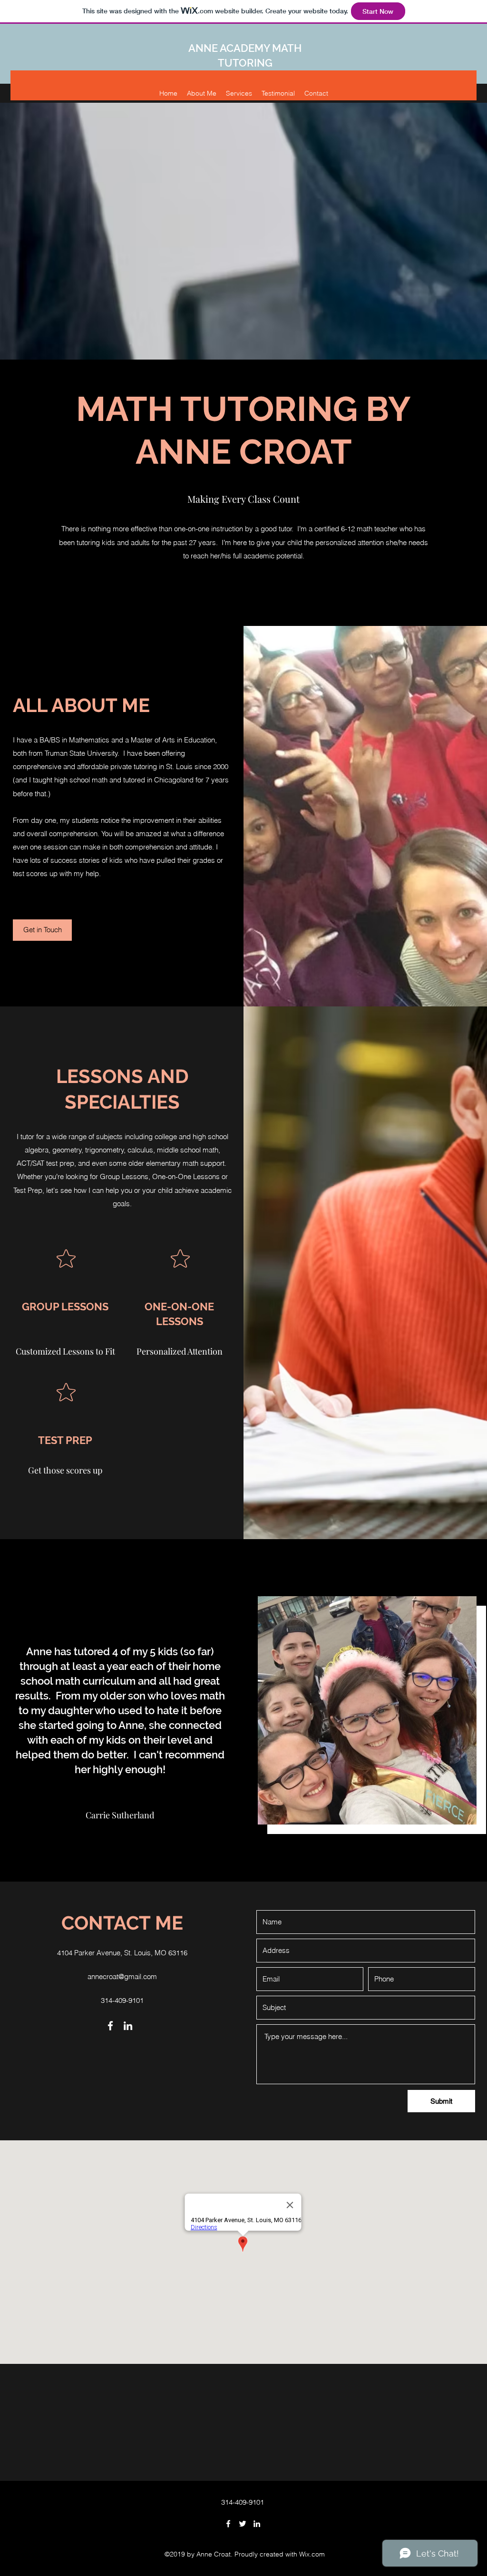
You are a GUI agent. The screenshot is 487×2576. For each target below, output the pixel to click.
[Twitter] (243, 2524)
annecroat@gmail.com (122, 1976)
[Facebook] (110, 2026)
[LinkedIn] (128, 2026)
